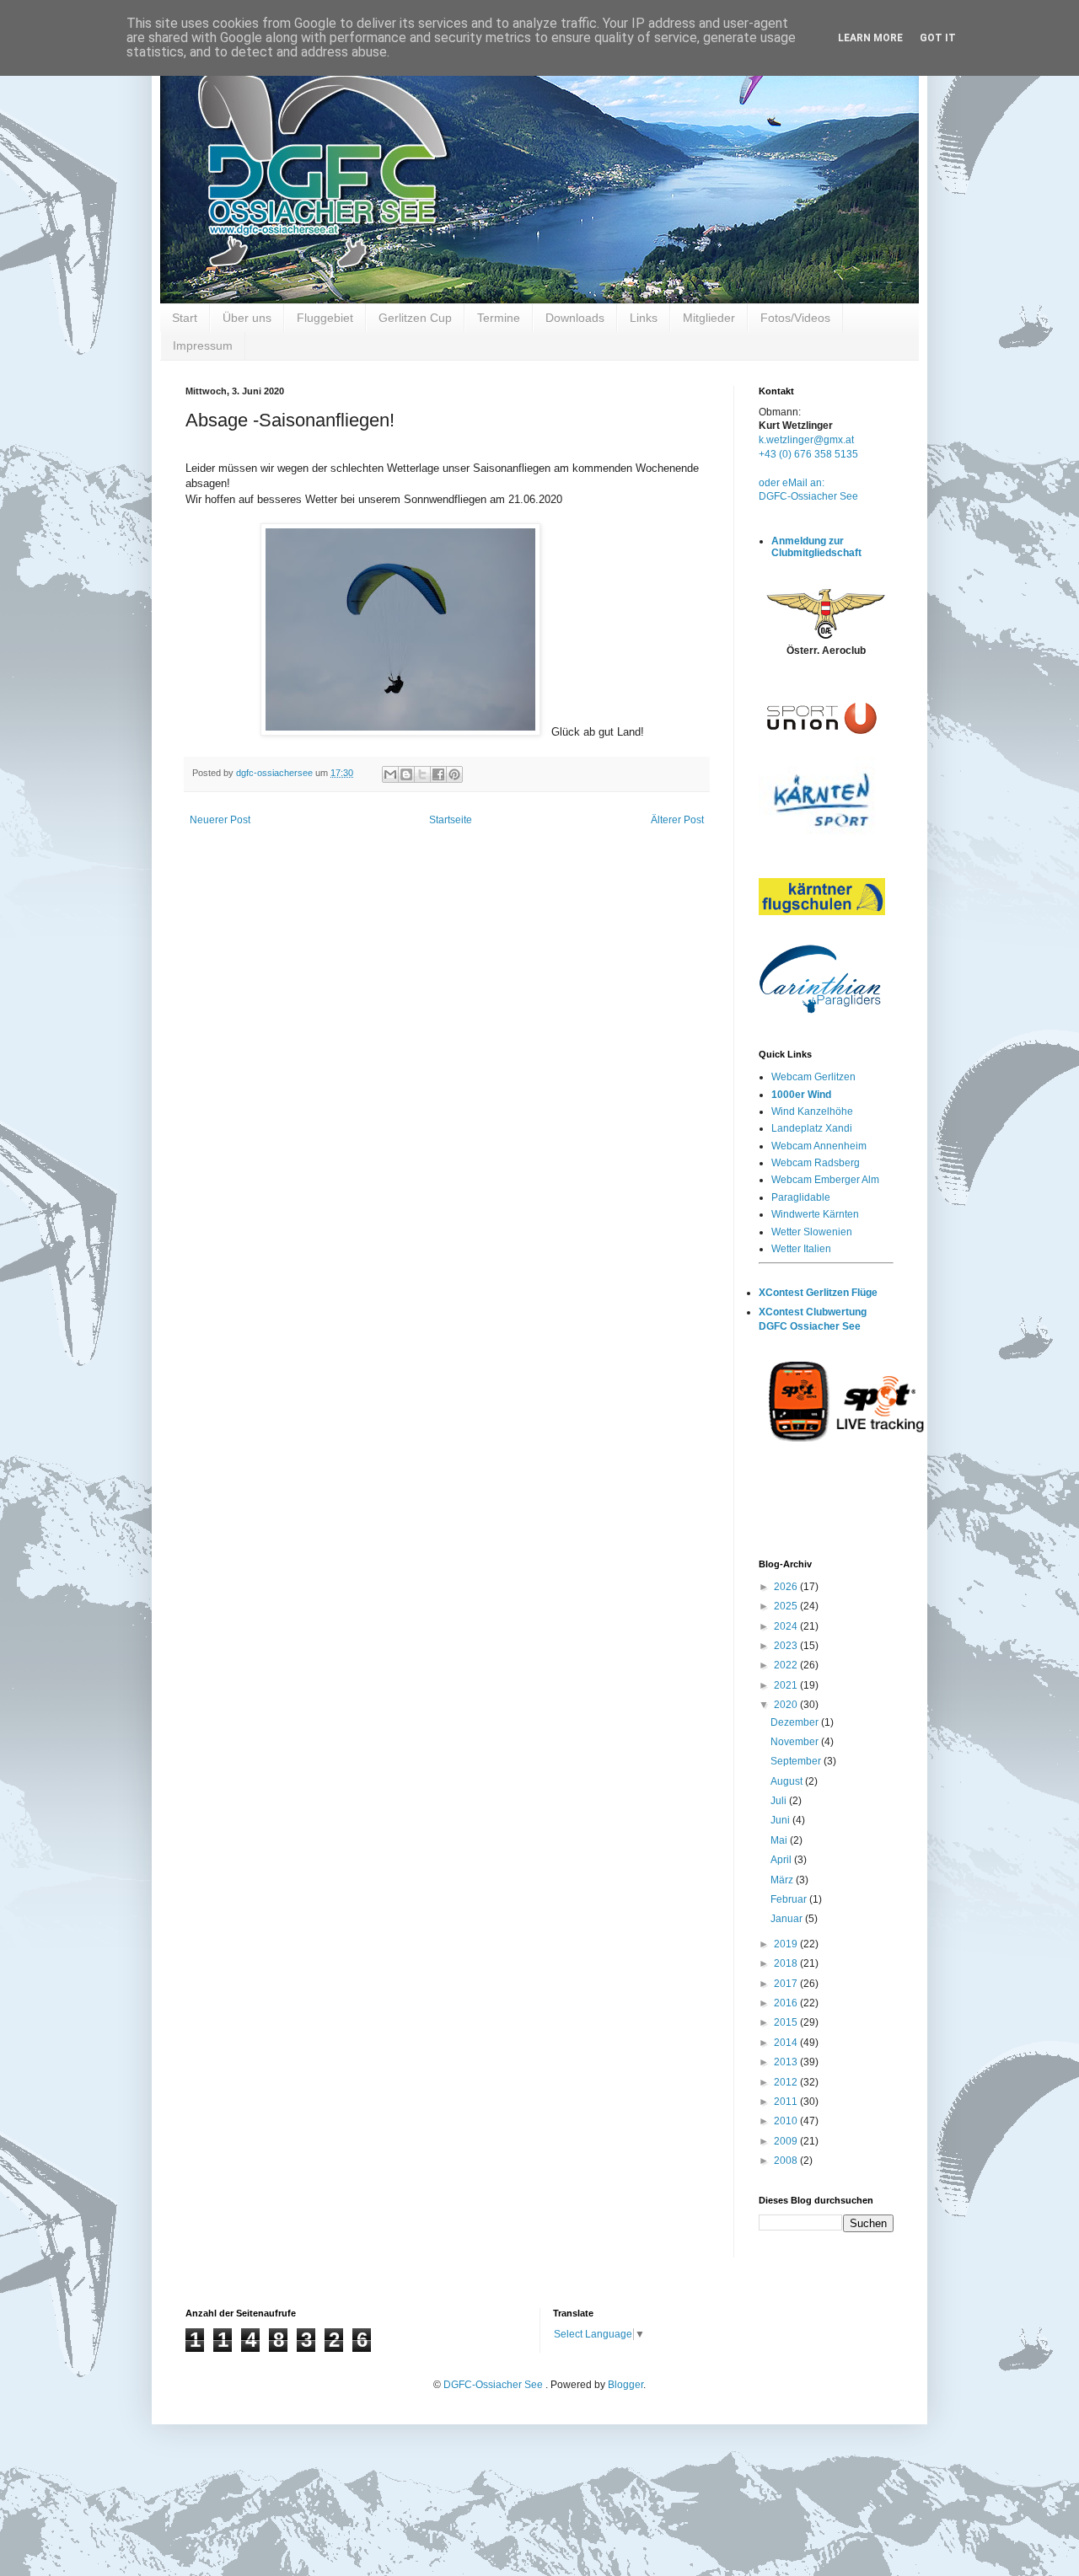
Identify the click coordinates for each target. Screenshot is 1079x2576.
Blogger (625, 2385)
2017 (787, 1984)
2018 (787, 1963)
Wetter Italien (801, 1249)
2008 (787, 2161)
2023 (787, 1646)
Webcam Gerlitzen (813, 1077)
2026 (787, 1587)
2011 (787, 2102)
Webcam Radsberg (816, 1163)
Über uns (247, 318)
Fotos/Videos (795, 318)
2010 (787, 2121)
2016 (787, 2003)
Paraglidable (801, 1197)
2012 (787, 2082)
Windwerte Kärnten (815, 1214)
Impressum (203, 345)
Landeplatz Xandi (812, 1128)
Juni (781, 1820)
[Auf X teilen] (422, 774)
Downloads (575, 318)
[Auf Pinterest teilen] (454, 774)
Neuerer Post (220, 820)
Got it (938, 38)
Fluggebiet (325, 318)
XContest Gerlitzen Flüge (818, 1293)
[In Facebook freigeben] (438, 774)
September (797, 1761)
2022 (787, 1665)
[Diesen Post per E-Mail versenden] (390, 774)
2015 (787, 2022)
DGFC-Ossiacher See (808, 496)
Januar (788, 1919)
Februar (790, 1899)
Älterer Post (677, 820)
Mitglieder (709, 318)
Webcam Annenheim (819, 1146)
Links (644, 318)
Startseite (451, 820)
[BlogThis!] (406, 774)
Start (185, 318)
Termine (499, 318)
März (783, 1880)
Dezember (796, 1722)
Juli (780, 1801)
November (796, 1742)
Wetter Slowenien (812, 1232)
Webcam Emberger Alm (825, 1180)
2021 (787, 1685)
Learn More (870, 38)
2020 (787, 1705)
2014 (787, 2043)
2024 (787, 1626)
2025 (787, 1606)
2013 (787, 2062)
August (788, 1781)
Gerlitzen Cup (415, 318)
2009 (787, 2141)
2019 (787, 1944)
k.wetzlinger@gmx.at (806, 440)
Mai (780, 1840)
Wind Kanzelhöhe (812, 1111)
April (782, 1860)
